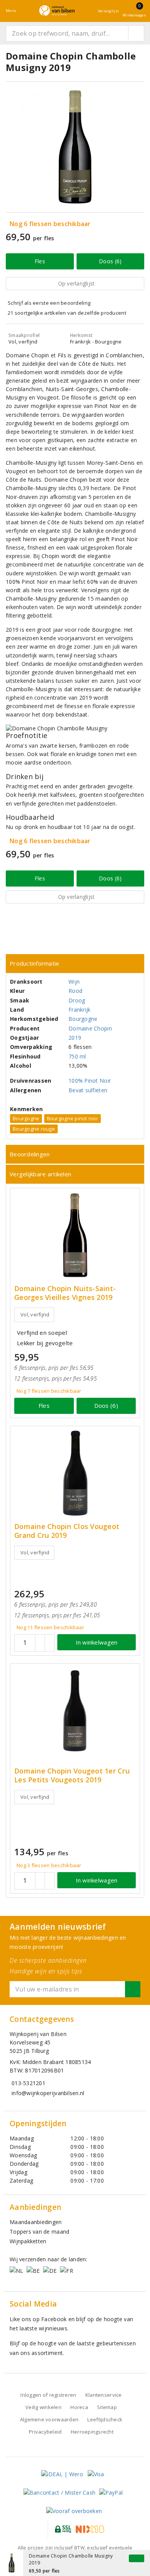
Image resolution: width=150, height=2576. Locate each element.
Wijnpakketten (28, 2241)
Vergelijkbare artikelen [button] (40, 1174)
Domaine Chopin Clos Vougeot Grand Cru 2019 (67, 1531)
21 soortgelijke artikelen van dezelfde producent (67, 313)
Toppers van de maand (39, 2232)
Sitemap (107, 2407)
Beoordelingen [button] (30, 1154)
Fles (40, 261)
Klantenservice (104, 2395)
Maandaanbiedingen (36, 2222)
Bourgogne (83, 1019)
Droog (77, 1000)
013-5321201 (28, 2083)
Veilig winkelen (43, 2407)
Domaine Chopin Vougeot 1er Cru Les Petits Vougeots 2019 (72, 1775)
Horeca (79, 2407)
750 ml (77, 1056)
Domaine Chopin (90, 1028)
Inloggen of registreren (48, 2395)
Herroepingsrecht (92, 2432)
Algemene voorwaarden (49, 2419)
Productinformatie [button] (35, 963)
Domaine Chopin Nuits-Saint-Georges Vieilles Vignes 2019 (65, 1293)
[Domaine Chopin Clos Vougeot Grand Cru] (75, 1473)
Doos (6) (110, 261)
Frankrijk (79, 1010)
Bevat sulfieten (88, 1090)
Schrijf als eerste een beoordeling (49, 303)
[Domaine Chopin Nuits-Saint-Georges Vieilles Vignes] (75, 1235)
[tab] (75, 964)
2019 (75, 1038)
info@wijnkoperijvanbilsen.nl (48, 2093)
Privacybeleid (45, 2432)
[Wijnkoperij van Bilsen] (57, 11)
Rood (75, 991)
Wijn (74, 982)
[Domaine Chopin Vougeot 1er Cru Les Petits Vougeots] (75, 1711)
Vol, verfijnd (35, 1314)
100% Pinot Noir (90, 1081)
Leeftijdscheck (105, 2419)
